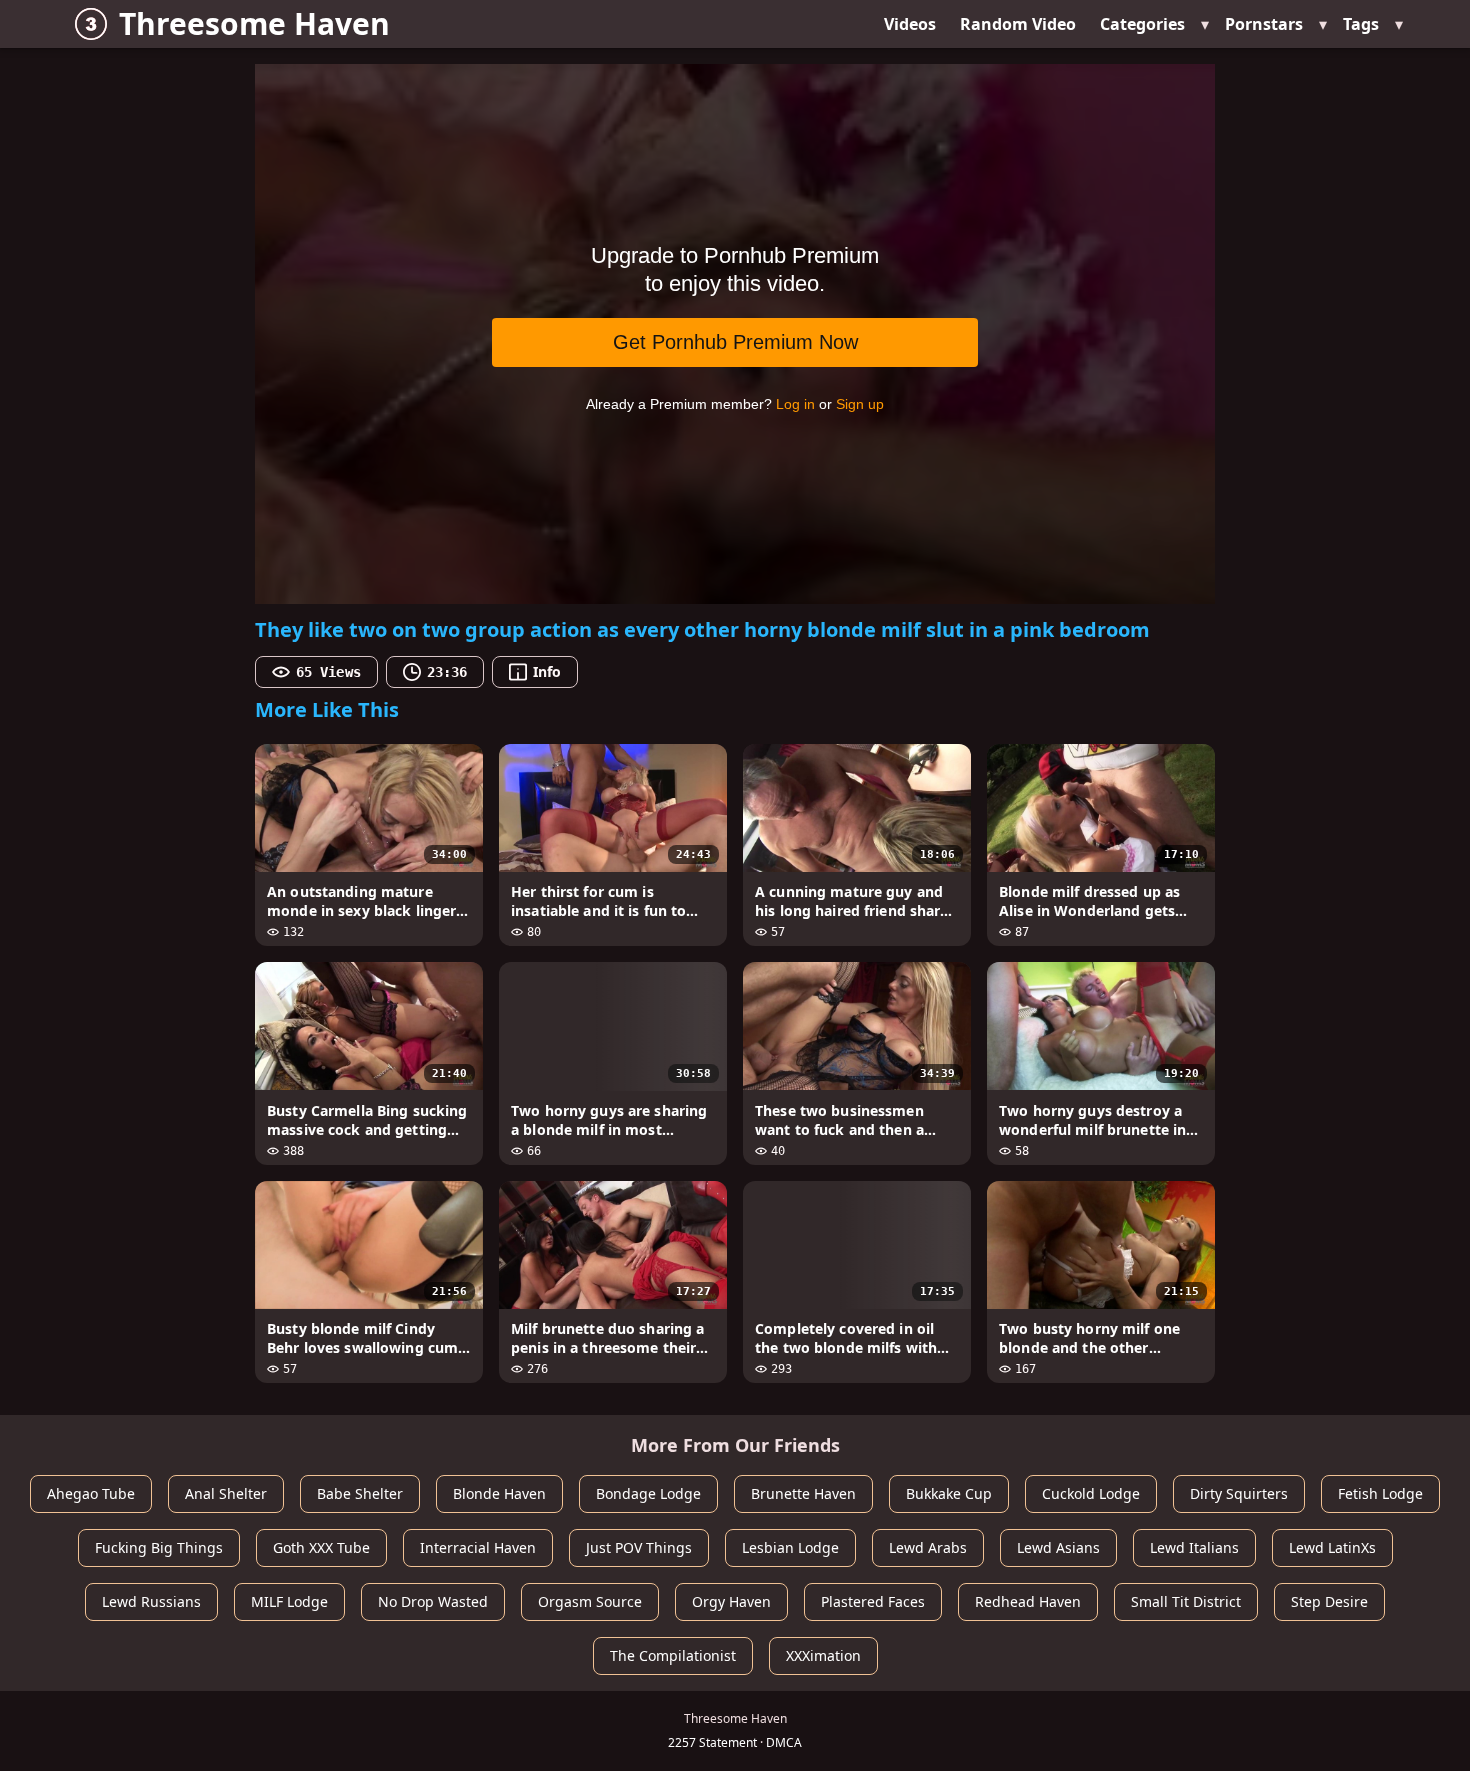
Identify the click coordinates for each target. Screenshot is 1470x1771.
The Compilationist (673, 1655)
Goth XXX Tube (321, 1547)
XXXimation (823, 1655)
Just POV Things (639, 1547)
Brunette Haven (803, 1493)
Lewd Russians (151, 1601)
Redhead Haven (1028, 1601)
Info (547, 671)
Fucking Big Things (159, 1547)
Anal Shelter (226, 1493)
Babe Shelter (360, 1493)
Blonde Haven (499, 1493)
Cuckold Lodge (1091, 1493)
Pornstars (1264, 24)
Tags (1361, 24)
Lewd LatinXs (1332, 1547)
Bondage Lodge (648, 1493)
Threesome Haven (254, 23)
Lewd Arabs (928, 1547)
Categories (1142, 24)
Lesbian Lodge (790, 1547)
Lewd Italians (1194, 1547)
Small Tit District (1186, 1601)
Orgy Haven (731, 1601)
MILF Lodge (289, 1601)
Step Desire (1329, 1601)
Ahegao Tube (91, 1493)
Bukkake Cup (949, 1493)
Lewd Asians (1058, 1547)
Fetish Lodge (1380, 1493)
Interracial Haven (478, 1547)
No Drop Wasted (433, 1601)
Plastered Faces (873, 1601)
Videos (910, 24)
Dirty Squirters (1239, 1493)
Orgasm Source (590, 1601)
